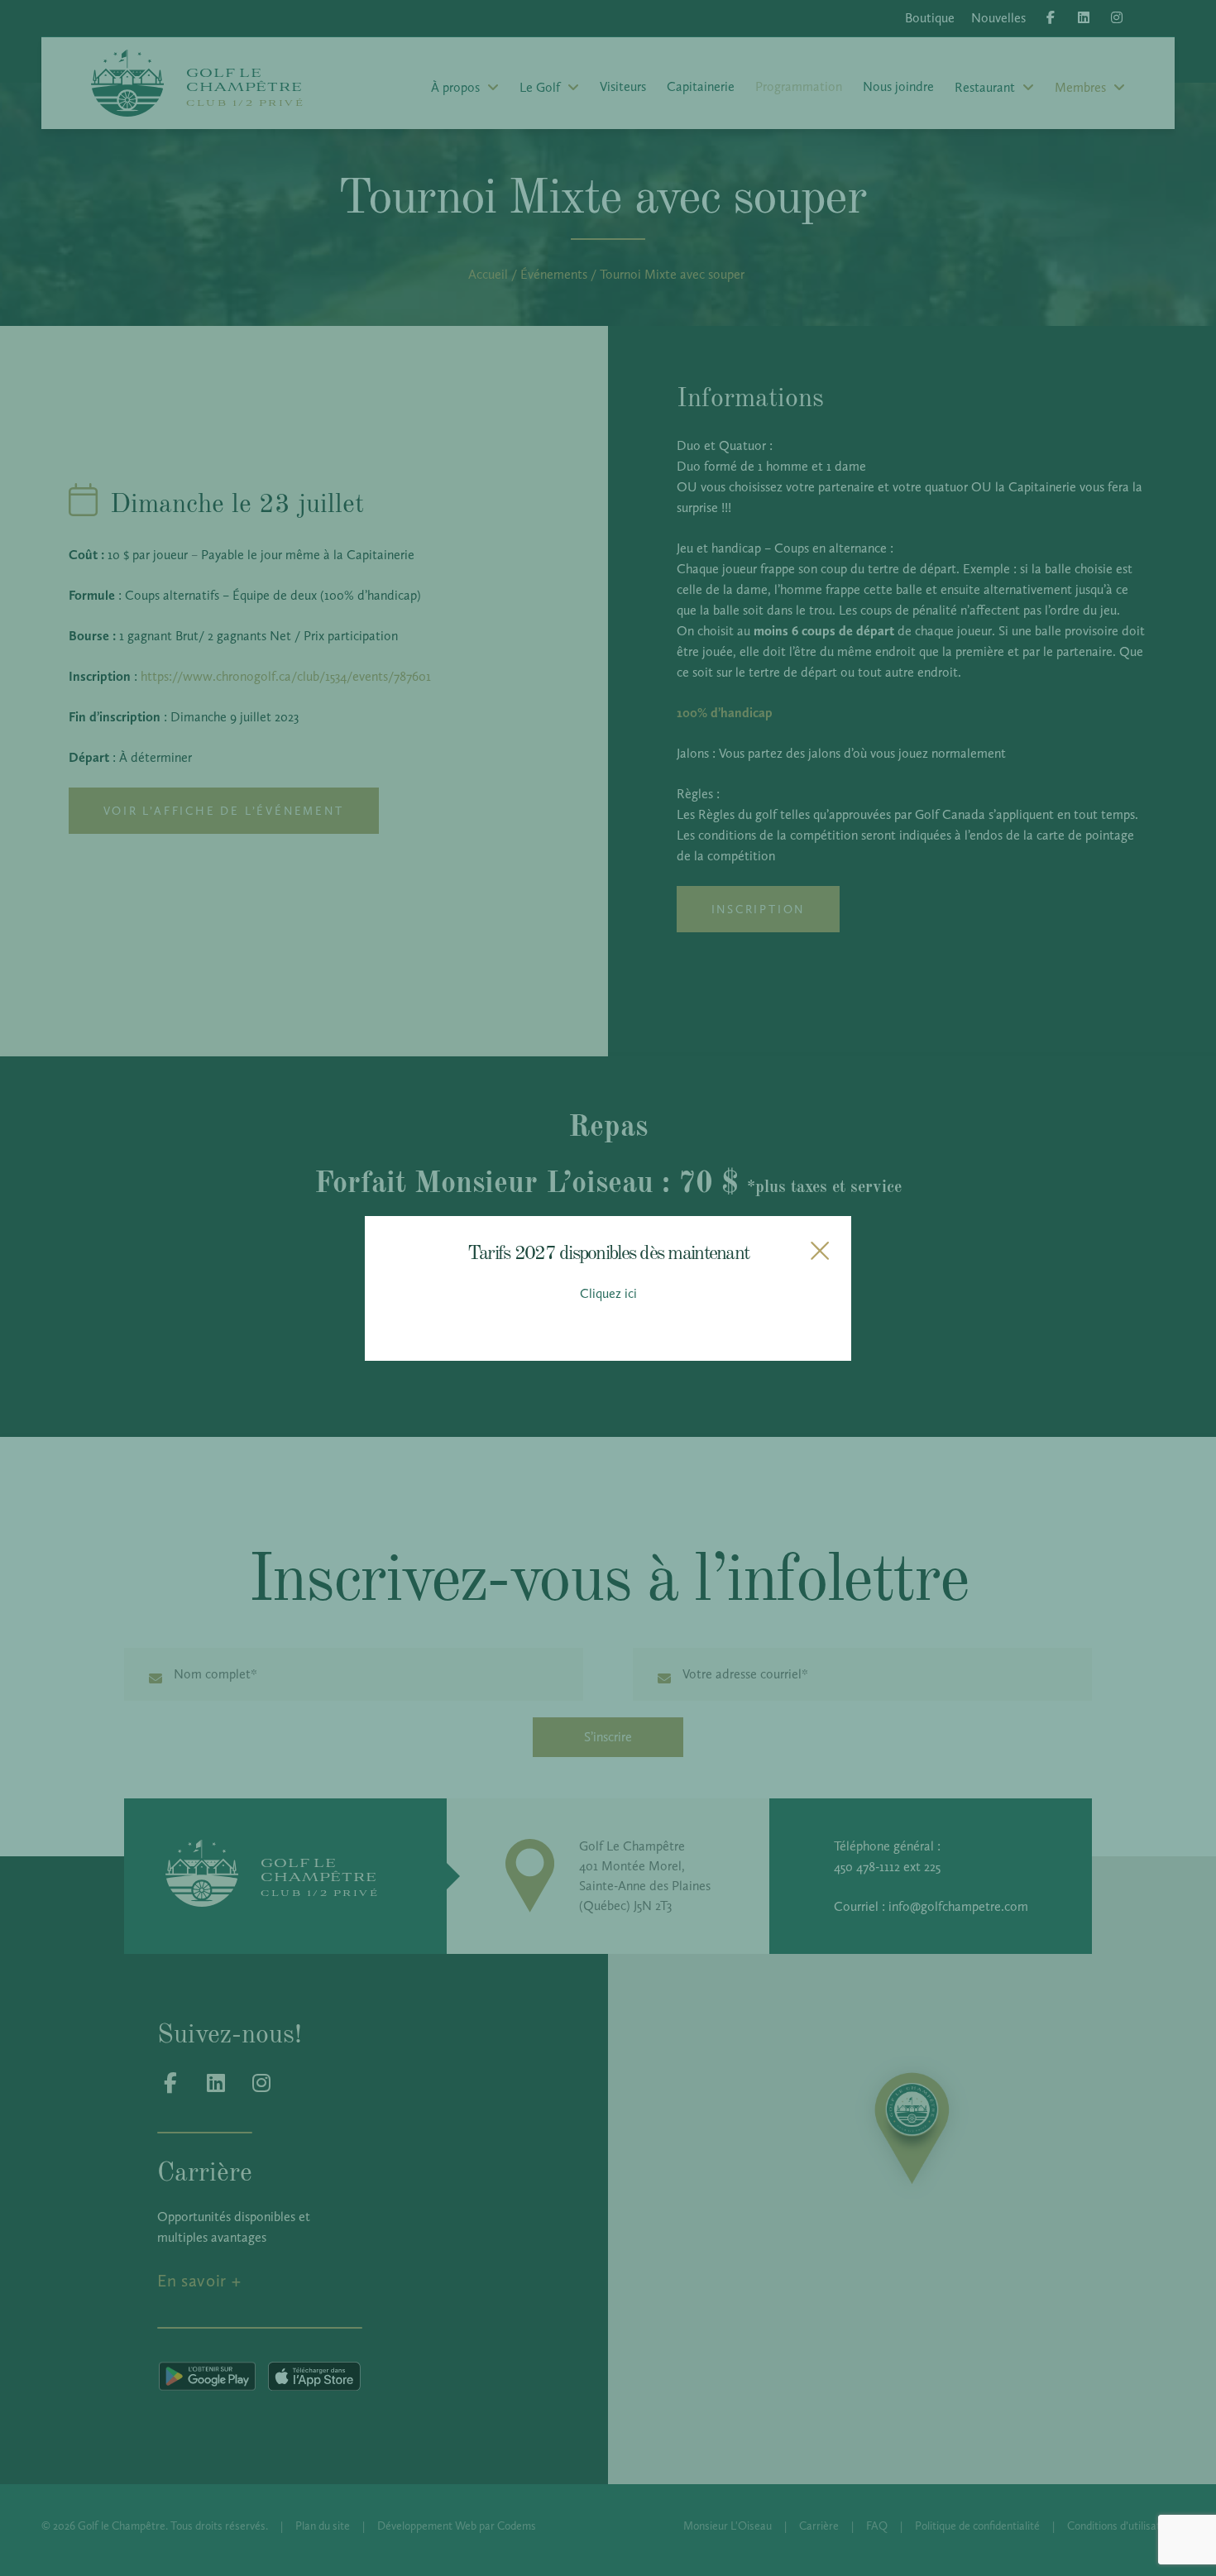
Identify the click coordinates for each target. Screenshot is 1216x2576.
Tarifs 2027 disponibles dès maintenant (608, 1251)
